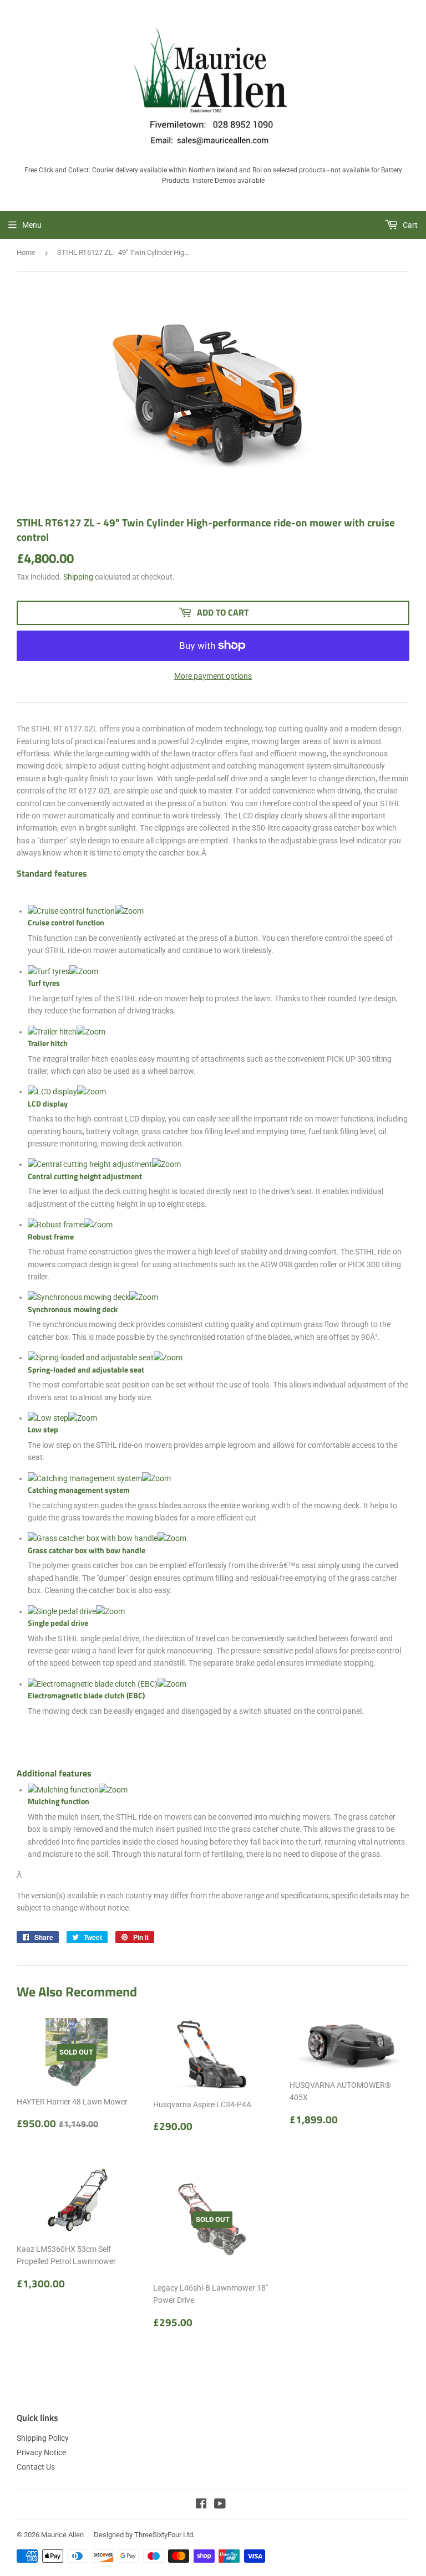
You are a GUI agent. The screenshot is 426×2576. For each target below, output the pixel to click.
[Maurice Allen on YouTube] (220, 2505)
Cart (409, 225)
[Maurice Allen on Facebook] (201, 2505)
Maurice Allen (62, 2535)
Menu (32, 225)
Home (26, 252)
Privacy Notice (41, 2452)
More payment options (213, 676)
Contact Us (36, 2467)
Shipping (78, 577)
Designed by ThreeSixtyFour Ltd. (144, 2535)
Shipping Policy (43, 2438)
